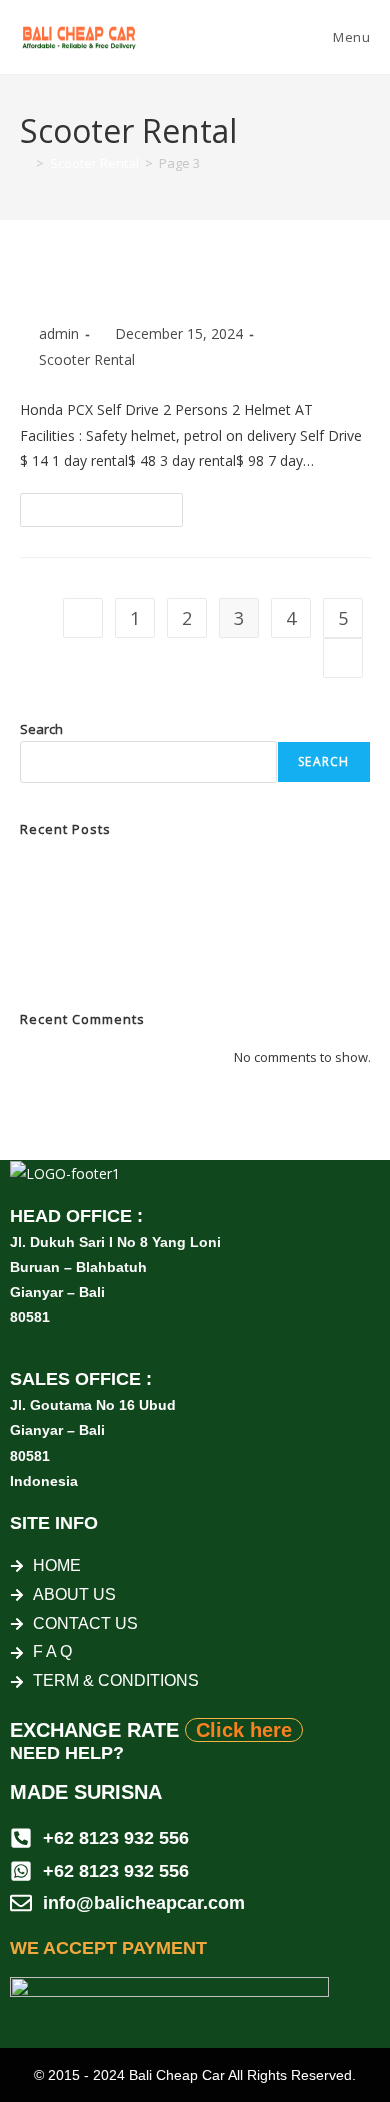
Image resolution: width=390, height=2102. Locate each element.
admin (59, 333)
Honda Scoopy (64, 961)
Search (41, 729)
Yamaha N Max (65, 891)
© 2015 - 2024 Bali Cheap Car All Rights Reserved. (195, 2075)
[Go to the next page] (343, 658)
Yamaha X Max (65, 867)
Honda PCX (83, 286)
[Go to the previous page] (83, 618)
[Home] (25, 163)
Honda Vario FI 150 (76, 938)
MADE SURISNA (86, 1792)
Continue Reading (110, 505)
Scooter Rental (87, 359)
